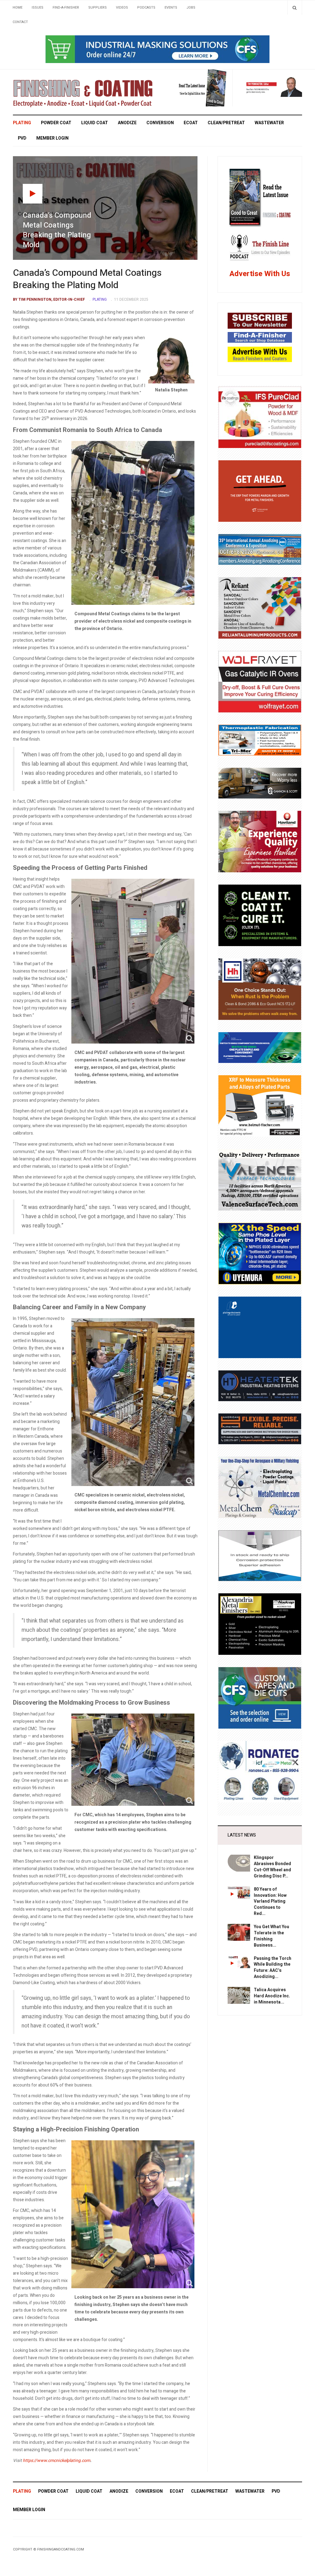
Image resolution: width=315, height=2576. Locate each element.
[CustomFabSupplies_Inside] (260, 1698)
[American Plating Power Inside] (260, 1429)
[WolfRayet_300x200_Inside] (260, 682)
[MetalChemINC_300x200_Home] (260, 1487)
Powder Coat (56, 123)
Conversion (160, 123)
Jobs (191, 8)
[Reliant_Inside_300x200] (260, 608)
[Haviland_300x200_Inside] (260, 841)
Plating (22, 123)
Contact (20, 22)
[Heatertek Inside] (260, 1386)
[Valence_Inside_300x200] (260, 1180)
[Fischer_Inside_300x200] (260, 1106)
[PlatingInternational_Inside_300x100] (260, 1047)
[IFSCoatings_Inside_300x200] (260, 417)
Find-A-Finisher (66, 8)
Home (18, 8)
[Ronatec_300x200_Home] (260, 1771)
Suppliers (98, 8)
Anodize (127, 123)
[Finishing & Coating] (83, 92)
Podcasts (146, 8)
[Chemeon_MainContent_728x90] (157, 49)
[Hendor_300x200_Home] (260, 1327)
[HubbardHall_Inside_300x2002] (260, 989)
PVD (22, 138)
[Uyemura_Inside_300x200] (260, 1253)
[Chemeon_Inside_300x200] (260, 1555)
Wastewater (269, 123)
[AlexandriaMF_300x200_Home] (260, 1624)
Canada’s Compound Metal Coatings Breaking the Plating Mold (87, 279)
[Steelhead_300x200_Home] (260, 491)
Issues (38, 8)
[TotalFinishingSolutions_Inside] (260, 915)
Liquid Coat (95, 123)
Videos (122, 8)
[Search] (295, 8)
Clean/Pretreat (226, 123)
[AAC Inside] (260, 549)
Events (171, 8)
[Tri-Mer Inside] (260, 740)
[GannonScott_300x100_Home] (260, 783)
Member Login (52, 138)
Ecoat (191, 123)
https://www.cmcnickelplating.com (56, 2461)
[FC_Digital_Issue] (197, 88)
